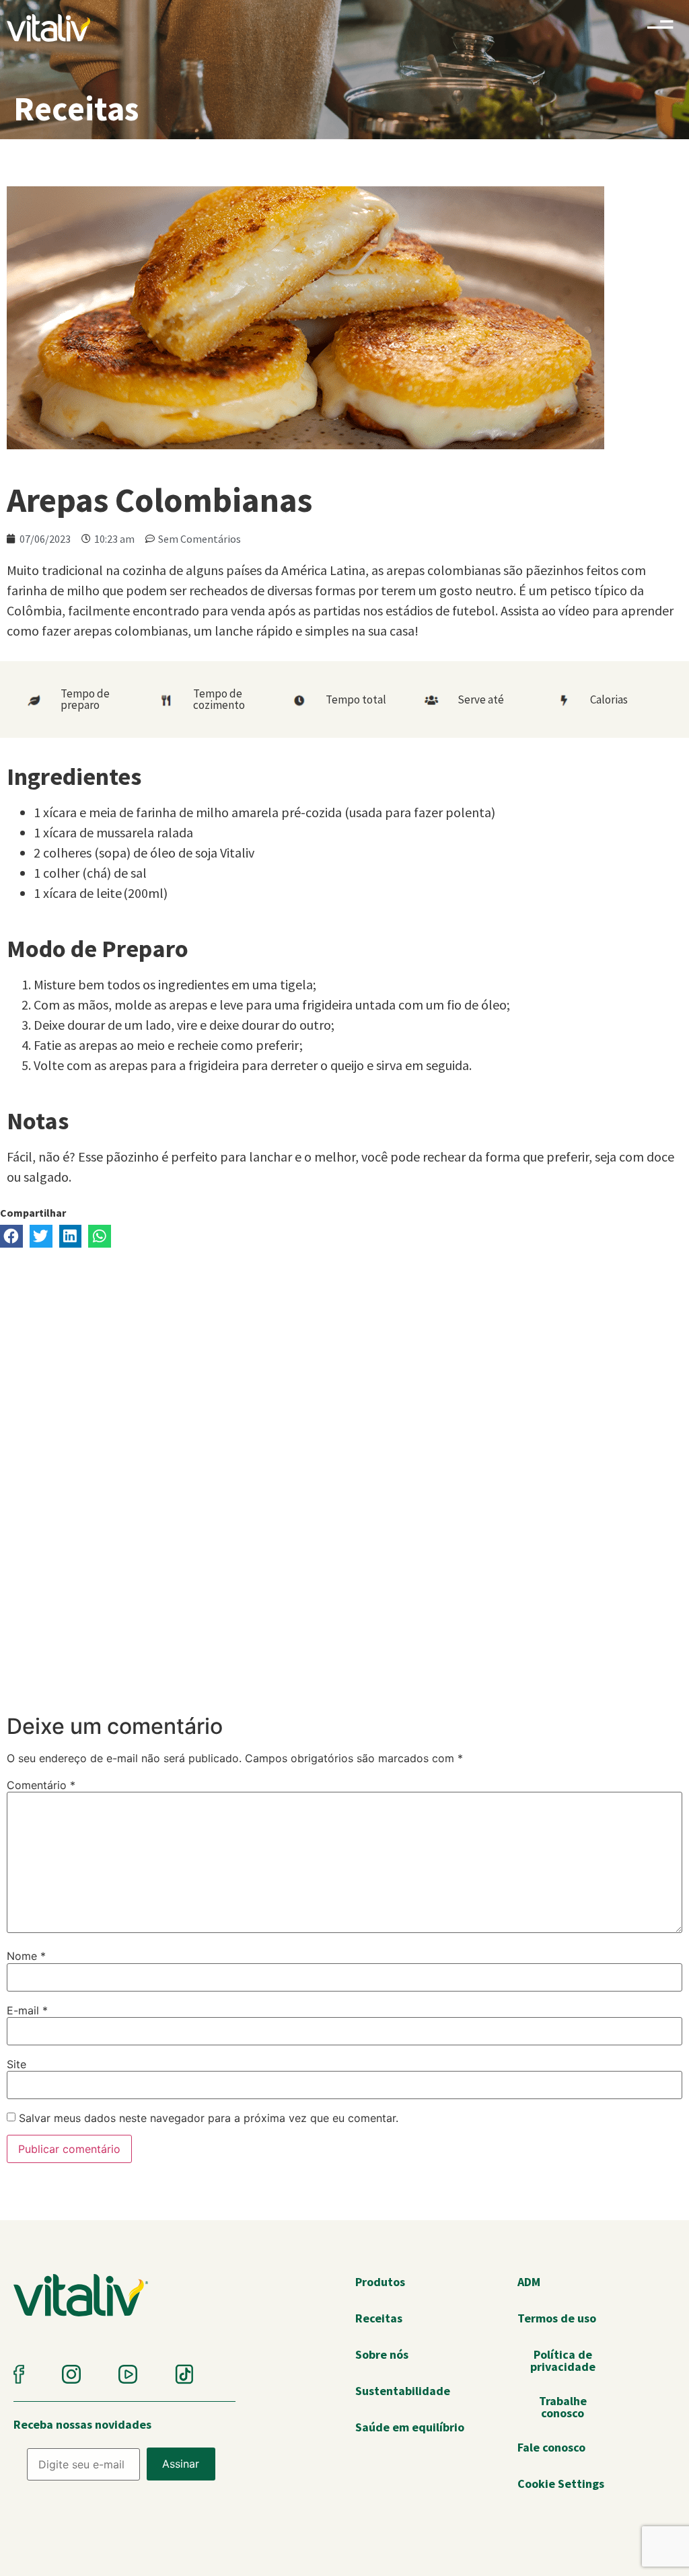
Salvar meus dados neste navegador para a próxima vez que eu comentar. (209, 2118)
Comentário (41, 1785)
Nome (26, 1956)
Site (16, 2064)
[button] (11, 1236)
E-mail (27, 2010)
